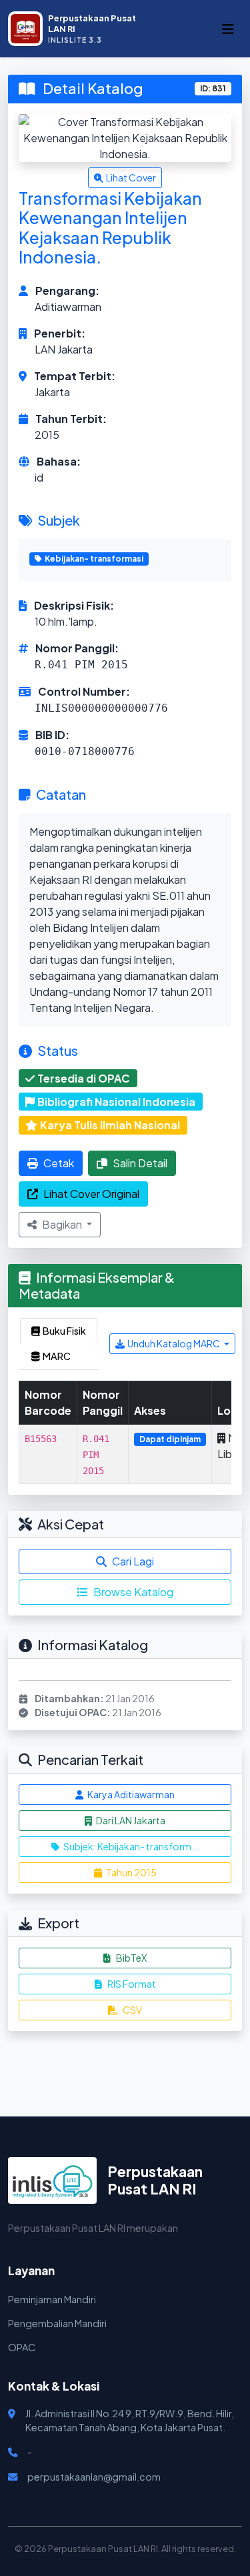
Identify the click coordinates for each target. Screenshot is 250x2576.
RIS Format (132, 1984)
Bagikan (63, 1224)
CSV (132, 2010)
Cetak (59, 1163)
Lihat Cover (131, 177)
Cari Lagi (133, 1561)
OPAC (22, 2347)
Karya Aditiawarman (130, 1794)
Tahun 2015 (131, 1872)
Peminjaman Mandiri (52, 2299)
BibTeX (131, 1958)
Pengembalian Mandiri (57, 2323)
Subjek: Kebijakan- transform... (131, 1846)
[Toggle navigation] (228, 29)
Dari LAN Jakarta (130, 1820)
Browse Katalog (133, 1592)
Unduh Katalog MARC (174, 1343)
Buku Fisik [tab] (64, 1331)
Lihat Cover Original (91, 1194)
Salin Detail (140, 1163)
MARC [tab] (57, 1356)
